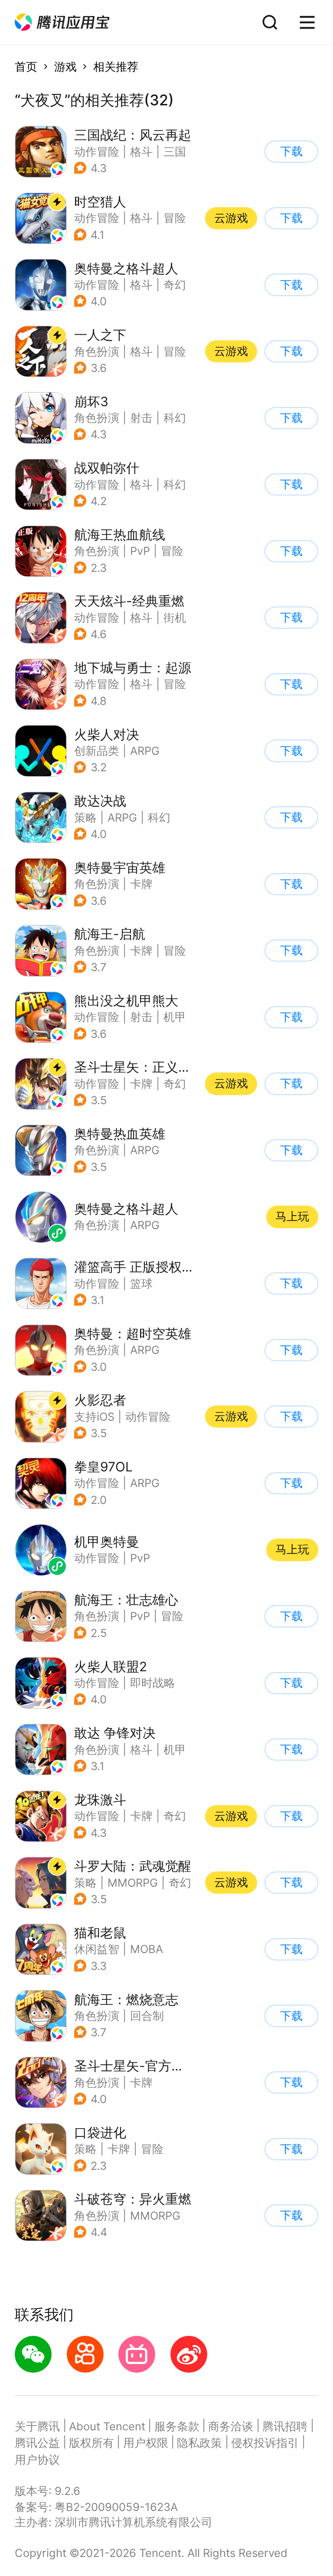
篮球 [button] (141, 1283)
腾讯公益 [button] (37, 2443)
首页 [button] (26, 67)
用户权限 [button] (146, 2443)
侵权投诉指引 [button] (265, 2443)
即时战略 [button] (153, 1683)
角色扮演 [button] (97, 351)
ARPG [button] (145, 751)
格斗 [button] (141, 152)
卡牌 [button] (141, 884)
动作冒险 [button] (97, 152)
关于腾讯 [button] (37, 2426)
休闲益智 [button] (97, 1949)
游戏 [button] (65, 67)
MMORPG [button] (133, 1883)
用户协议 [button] (37, 2460)
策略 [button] (85, 817)
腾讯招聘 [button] (285, 2426)
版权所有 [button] (91, 2443)
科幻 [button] (175, 418)
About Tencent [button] (107, 2426)
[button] (62, 22)
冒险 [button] (175, 218)
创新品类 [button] (97, 751)
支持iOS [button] (94, 1417)
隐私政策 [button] (199, 2443)
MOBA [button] (147, 1949)
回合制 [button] (147, 2016)
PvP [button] (140, 551)
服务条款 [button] (177, 2426)
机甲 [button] (175, 1017)
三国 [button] (175, 152)
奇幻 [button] (175, 285)
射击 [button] (141, 418)
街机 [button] (175, 618)
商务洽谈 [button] (231, 2426)
